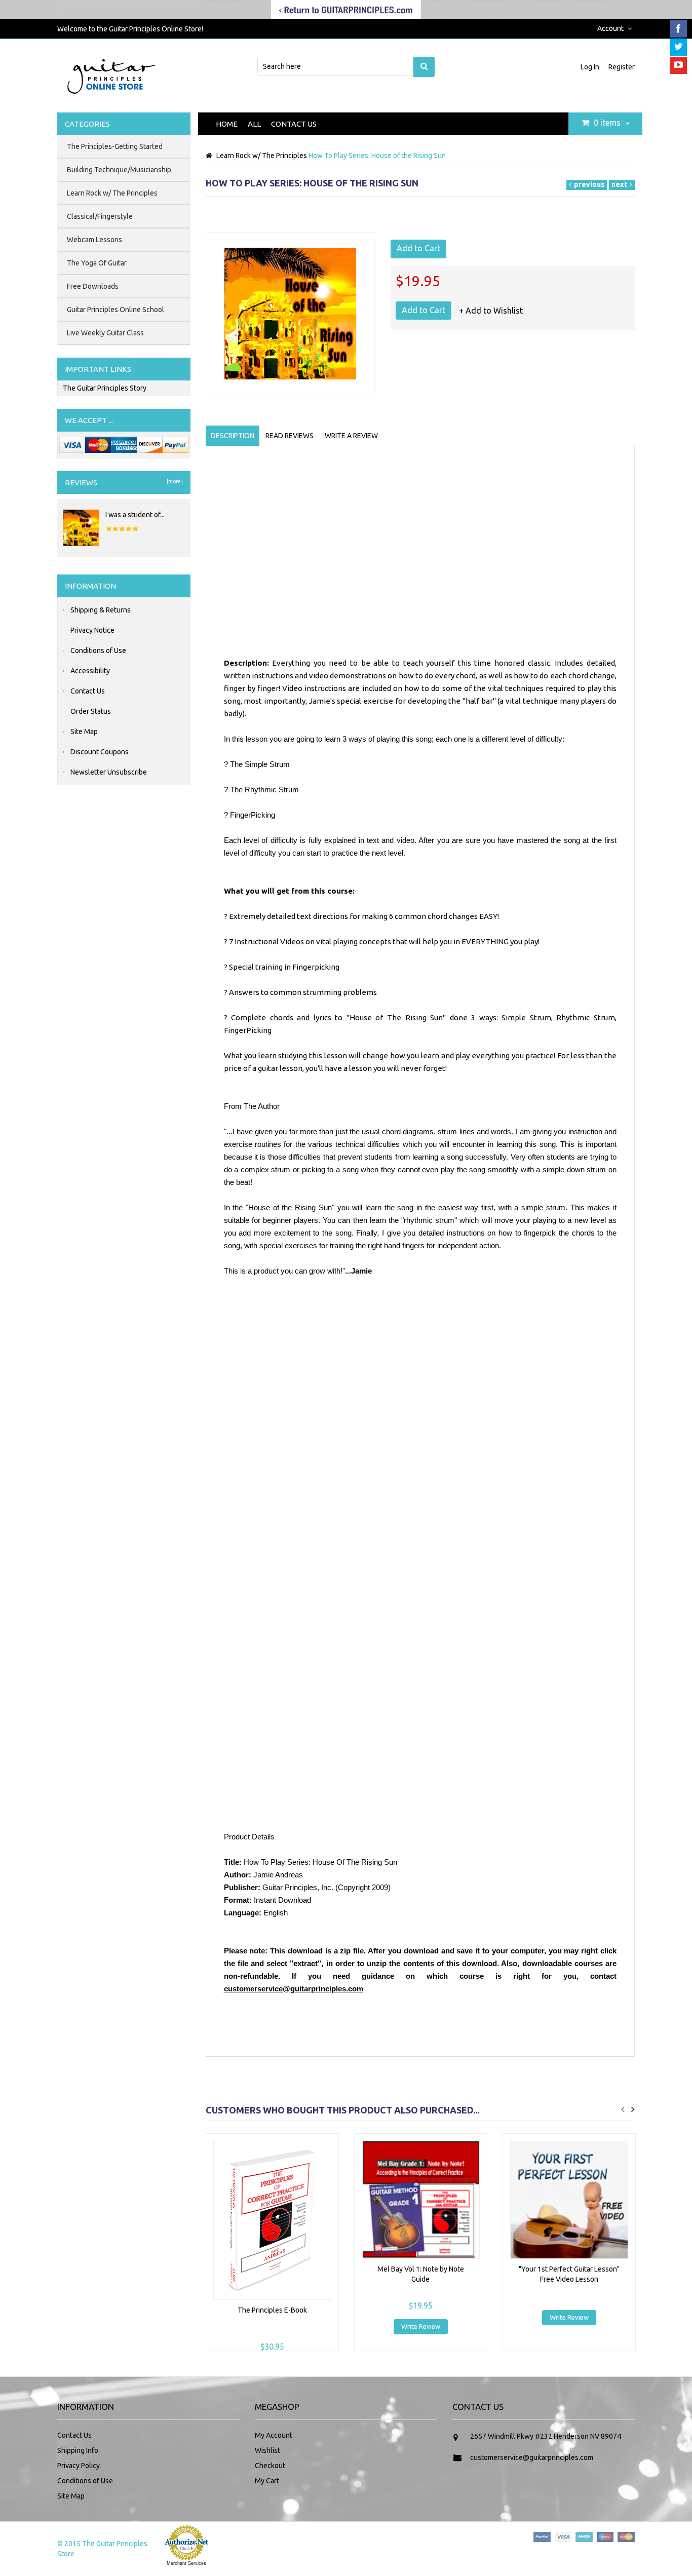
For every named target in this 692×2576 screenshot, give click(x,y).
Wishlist (267, 2450)
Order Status (91, 711)
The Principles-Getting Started (115, 146)
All (254, 124)
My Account (274, 2435)
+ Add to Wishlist (491, 311)
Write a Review (351, 436)
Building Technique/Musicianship (119, 170)
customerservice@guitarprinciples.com (294, 1989)
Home (227, 124)
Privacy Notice (92, 630)
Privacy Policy (79, 2466)
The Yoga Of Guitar (97, 263)
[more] (174, 481)
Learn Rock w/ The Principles (262, 156)
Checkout (270, 2466)
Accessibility (90, 671)
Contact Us (294, 124)
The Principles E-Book (272, 2310)
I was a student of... (135, 515)
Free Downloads (93, 286)
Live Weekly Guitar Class (105, 333)
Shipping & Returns (101, 610)
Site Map (84, 732)
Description (233, 436)
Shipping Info (78, 2450)
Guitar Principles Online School (116, 310)
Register (622, 67)
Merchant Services (186, 2563)
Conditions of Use (98, 650)
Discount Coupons (100, 752)
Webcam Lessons (94, 240)
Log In (591, 67)
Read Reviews (290, 436)
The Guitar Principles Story (105, 388)
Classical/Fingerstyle (100, 216)
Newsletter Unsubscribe (109, 772)
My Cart (267, 2481)
